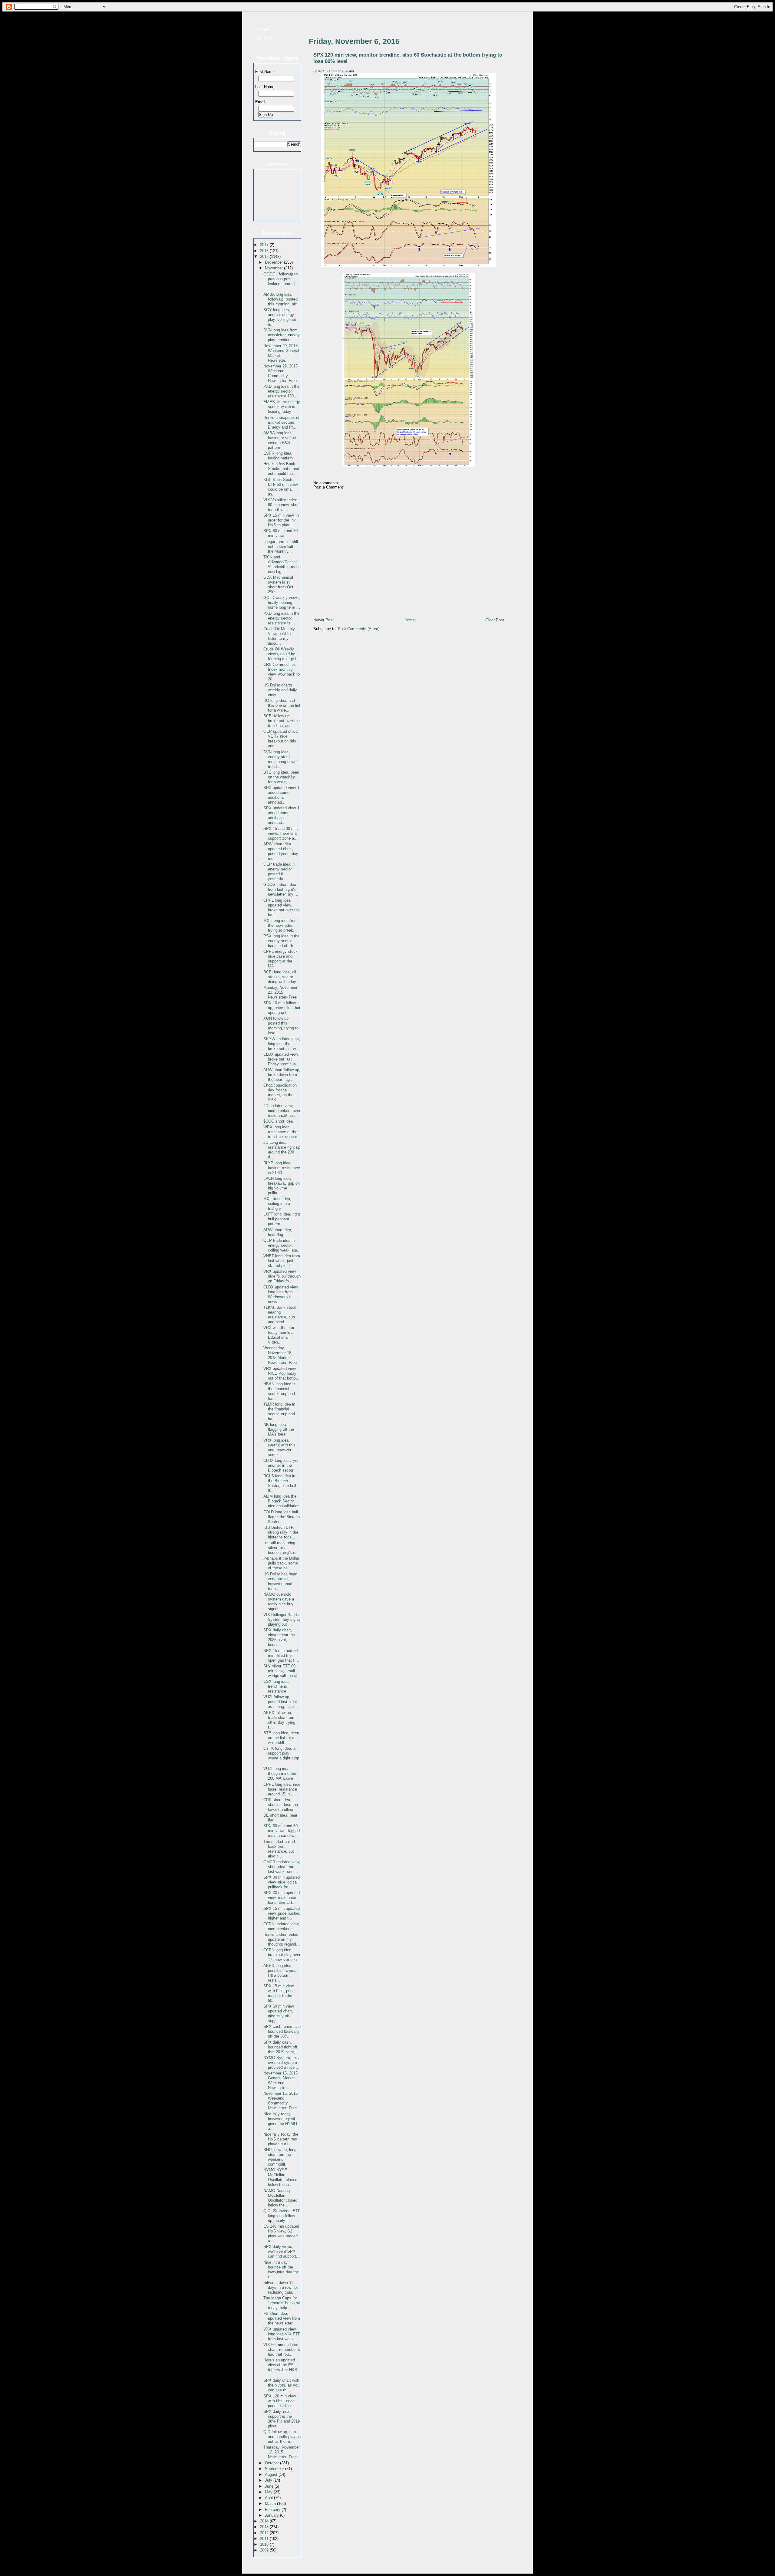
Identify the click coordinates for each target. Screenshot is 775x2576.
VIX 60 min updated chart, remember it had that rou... (282, 2349)
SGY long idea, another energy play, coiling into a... (280, 317)
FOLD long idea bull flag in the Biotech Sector (282, 1517)
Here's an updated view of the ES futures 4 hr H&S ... (280, 2367)
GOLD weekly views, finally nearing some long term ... (282, 602)
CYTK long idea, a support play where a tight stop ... (281, 1756)
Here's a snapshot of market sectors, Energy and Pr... (281, 422)
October (272, 2463)
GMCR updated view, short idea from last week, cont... (282, 1867)
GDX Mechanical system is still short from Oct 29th (278, 585)
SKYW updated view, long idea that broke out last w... (282, 1044)
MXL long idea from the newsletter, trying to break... (280, 925)
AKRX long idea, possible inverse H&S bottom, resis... (280, 1973)
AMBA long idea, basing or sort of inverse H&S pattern (280, 440)
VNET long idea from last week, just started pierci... (282, 1261)
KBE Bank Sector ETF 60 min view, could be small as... (281, 487)
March (271, 2504)
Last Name (265, 87)
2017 (265, 245)
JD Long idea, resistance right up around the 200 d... (282, 1150)
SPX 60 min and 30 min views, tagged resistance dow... (282, 1831)
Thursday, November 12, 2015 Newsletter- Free (282, 2452)
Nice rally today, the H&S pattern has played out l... (281, 2139)
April (269, 2498)
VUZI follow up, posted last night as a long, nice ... (281, 1702)
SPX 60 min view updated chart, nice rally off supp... (279, 2013)
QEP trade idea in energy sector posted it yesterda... (279, 872)
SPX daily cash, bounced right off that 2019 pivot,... (281, 2047)
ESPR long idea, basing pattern (278, 456)
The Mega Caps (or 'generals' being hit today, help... (282, 2303)
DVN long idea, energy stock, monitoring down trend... (280, 759)
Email (260, 102)
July (269, 2480)
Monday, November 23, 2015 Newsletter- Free (280, 992)
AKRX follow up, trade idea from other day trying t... (279, 1720)
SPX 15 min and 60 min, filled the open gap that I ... (281, 1655)
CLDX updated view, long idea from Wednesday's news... (281, 1294)
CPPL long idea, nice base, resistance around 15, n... (282, 1789)
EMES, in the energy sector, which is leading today (282, 407)
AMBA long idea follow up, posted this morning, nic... (282, 299)
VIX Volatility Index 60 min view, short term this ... (282, 505)
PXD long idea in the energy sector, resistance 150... (281, 391)
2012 (265, 2533)
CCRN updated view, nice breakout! (281, 1926)
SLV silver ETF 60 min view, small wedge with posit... (282, 1671)
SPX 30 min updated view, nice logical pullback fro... (282, 1882)
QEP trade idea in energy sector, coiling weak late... (282, 1245)
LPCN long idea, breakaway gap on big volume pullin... (282, 1186)
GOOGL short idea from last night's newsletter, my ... (281, 889)
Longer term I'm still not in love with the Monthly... (281, 546)
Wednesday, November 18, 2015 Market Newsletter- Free (280, 1355)
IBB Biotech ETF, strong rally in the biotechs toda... (281, 1532)
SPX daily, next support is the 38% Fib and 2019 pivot (282, 2419)
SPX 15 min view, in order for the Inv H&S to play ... (281, 520)
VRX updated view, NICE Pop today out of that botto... (281, 1373)
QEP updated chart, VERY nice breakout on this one (281, 739)
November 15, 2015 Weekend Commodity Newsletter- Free (280, 2101)
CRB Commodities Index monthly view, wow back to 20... (282, 672)
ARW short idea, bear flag (278, 1232)
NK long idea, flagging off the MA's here (279, 1429)
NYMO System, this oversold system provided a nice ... (281, 2063)
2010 (265, 2544)
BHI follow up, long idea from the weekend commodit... (280, 2157)
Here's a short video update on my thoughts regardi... (282, 1939)
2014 (265, 2521)
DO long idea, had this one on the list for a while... (282, 705)
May (269, 2492)
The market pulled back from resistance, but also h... (279, 1849)
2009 (265, 2550)
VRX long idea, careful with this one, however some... (279, 1448)
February (273, 2510)
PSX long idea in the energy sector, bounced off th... (281, 941)
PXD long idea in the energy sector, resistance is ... (281, 618)
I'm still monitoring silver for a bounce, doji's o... (281, 1548)
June (270, 2486)
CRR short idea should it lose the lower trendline (281, 1805)
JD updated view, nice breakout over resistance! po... (282, 1111)
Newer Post (323, 620)
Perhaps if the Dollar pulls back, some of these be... (281, 1563)
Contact (266, 37)
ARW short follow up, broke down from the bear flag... (282, 1075)
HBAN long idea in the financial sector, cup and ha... (279, 1391)
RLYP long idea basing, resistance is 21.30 (282, 1168)
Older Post (495, 620)
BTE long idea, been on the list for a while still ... (281, 1738)
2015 (265, 257)
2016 (265, 251)
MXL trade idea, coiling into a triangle (277, 1204)
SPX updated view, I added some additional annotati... (281, 795)
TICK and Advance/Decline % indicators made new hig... (282, 564)
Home (263, 30)
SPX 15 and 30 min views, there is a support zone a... (280, 833)
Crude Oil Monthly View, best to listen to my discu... (279, 636)
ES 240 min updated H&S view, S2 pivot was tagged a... (281, 2234)
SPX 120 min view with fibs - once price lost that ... (280, 2401)
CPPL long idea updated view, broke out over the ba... (282, 908)
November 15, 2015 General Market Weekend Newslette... (280, 2080)
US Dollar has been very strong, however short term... (280, 1581)
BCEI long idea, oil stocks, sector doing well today (280, 977)
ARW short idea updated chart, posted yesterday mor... (281, 851)
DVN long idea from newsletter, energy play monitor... (282, 335)
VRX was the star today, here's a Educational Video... (279, 1335)
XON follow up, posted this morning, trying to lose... (281, 1026)
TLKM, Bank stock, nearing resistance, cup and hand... (280, 1315)
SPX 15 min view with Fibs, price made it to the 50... (279, 1993)
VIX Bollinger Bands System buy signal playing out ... (282, 1619)
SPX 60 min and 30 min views (280, 533)
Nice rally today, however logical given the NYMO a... (280, 2121)
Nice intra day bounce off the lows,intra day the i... (281, 2270)
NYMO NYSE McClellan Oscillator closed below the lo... (280, 2177)
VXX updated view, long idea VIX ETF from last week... (282, 2334)
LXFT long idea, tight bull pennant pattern (282, 1219)
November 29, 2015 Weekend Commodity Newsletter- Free (280, 373)
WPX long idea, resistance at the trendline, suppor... (282, 1132)
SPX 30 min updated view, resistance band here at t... (282, 1898)
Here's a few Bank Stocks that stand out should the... (281, 469)
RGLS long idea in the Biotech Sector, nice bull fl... (280, 1483)
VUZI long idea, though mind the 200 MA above (280, 1773)
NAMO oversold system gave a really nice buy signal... (279, 1602)
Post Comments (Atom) (359, 629)
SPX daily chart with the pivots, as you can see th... (281, 2385)
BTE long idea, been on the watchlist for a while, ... (281, 777)
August (272, 2474)
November (274, 268)
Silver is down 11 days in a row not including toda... (281, 2287)
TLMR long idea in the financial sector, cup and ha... (279, 1411)
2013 (265, 2527)
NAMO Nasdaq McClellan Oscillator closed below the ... (280, 2198)
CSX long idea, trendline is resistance (277, 1686)
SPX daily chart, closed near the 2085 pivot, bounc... (279, 1637)
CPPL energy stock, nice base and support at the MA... (281, 959)
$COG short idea (278, 1121)
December (274, 262)
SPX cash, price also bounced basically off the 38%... (282, 2031)
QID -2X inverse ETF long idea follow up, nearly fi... (282, 2216)
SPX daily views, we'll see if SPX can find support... (282, 2251)
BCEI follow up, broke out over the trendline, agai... (282, 721)
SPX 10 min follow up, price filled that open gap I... (282, 1008)
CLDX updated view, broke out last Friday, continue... (281, 1059)
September (275, 2469)
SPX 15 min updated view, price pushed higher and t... (282, 1913)
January (272, 2515)
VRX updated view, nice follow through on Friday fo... (282, 1276)
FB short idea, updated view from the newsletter (282, 2318)
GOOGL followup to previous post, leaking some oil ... (280, 281)
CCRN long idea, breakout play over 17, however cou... (282, 1955)
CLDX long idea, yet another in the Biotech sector (281, 1465)
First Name (265, 72)
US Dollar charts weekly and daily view (280, 690)
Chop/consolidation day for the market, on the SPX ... (280, 1092)
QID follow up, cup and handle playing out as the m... (282, 2437)
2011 (265, 2539)
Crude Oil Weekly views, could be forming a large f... (282, 654)
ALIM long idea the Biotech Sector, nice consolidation (281, 1501)
